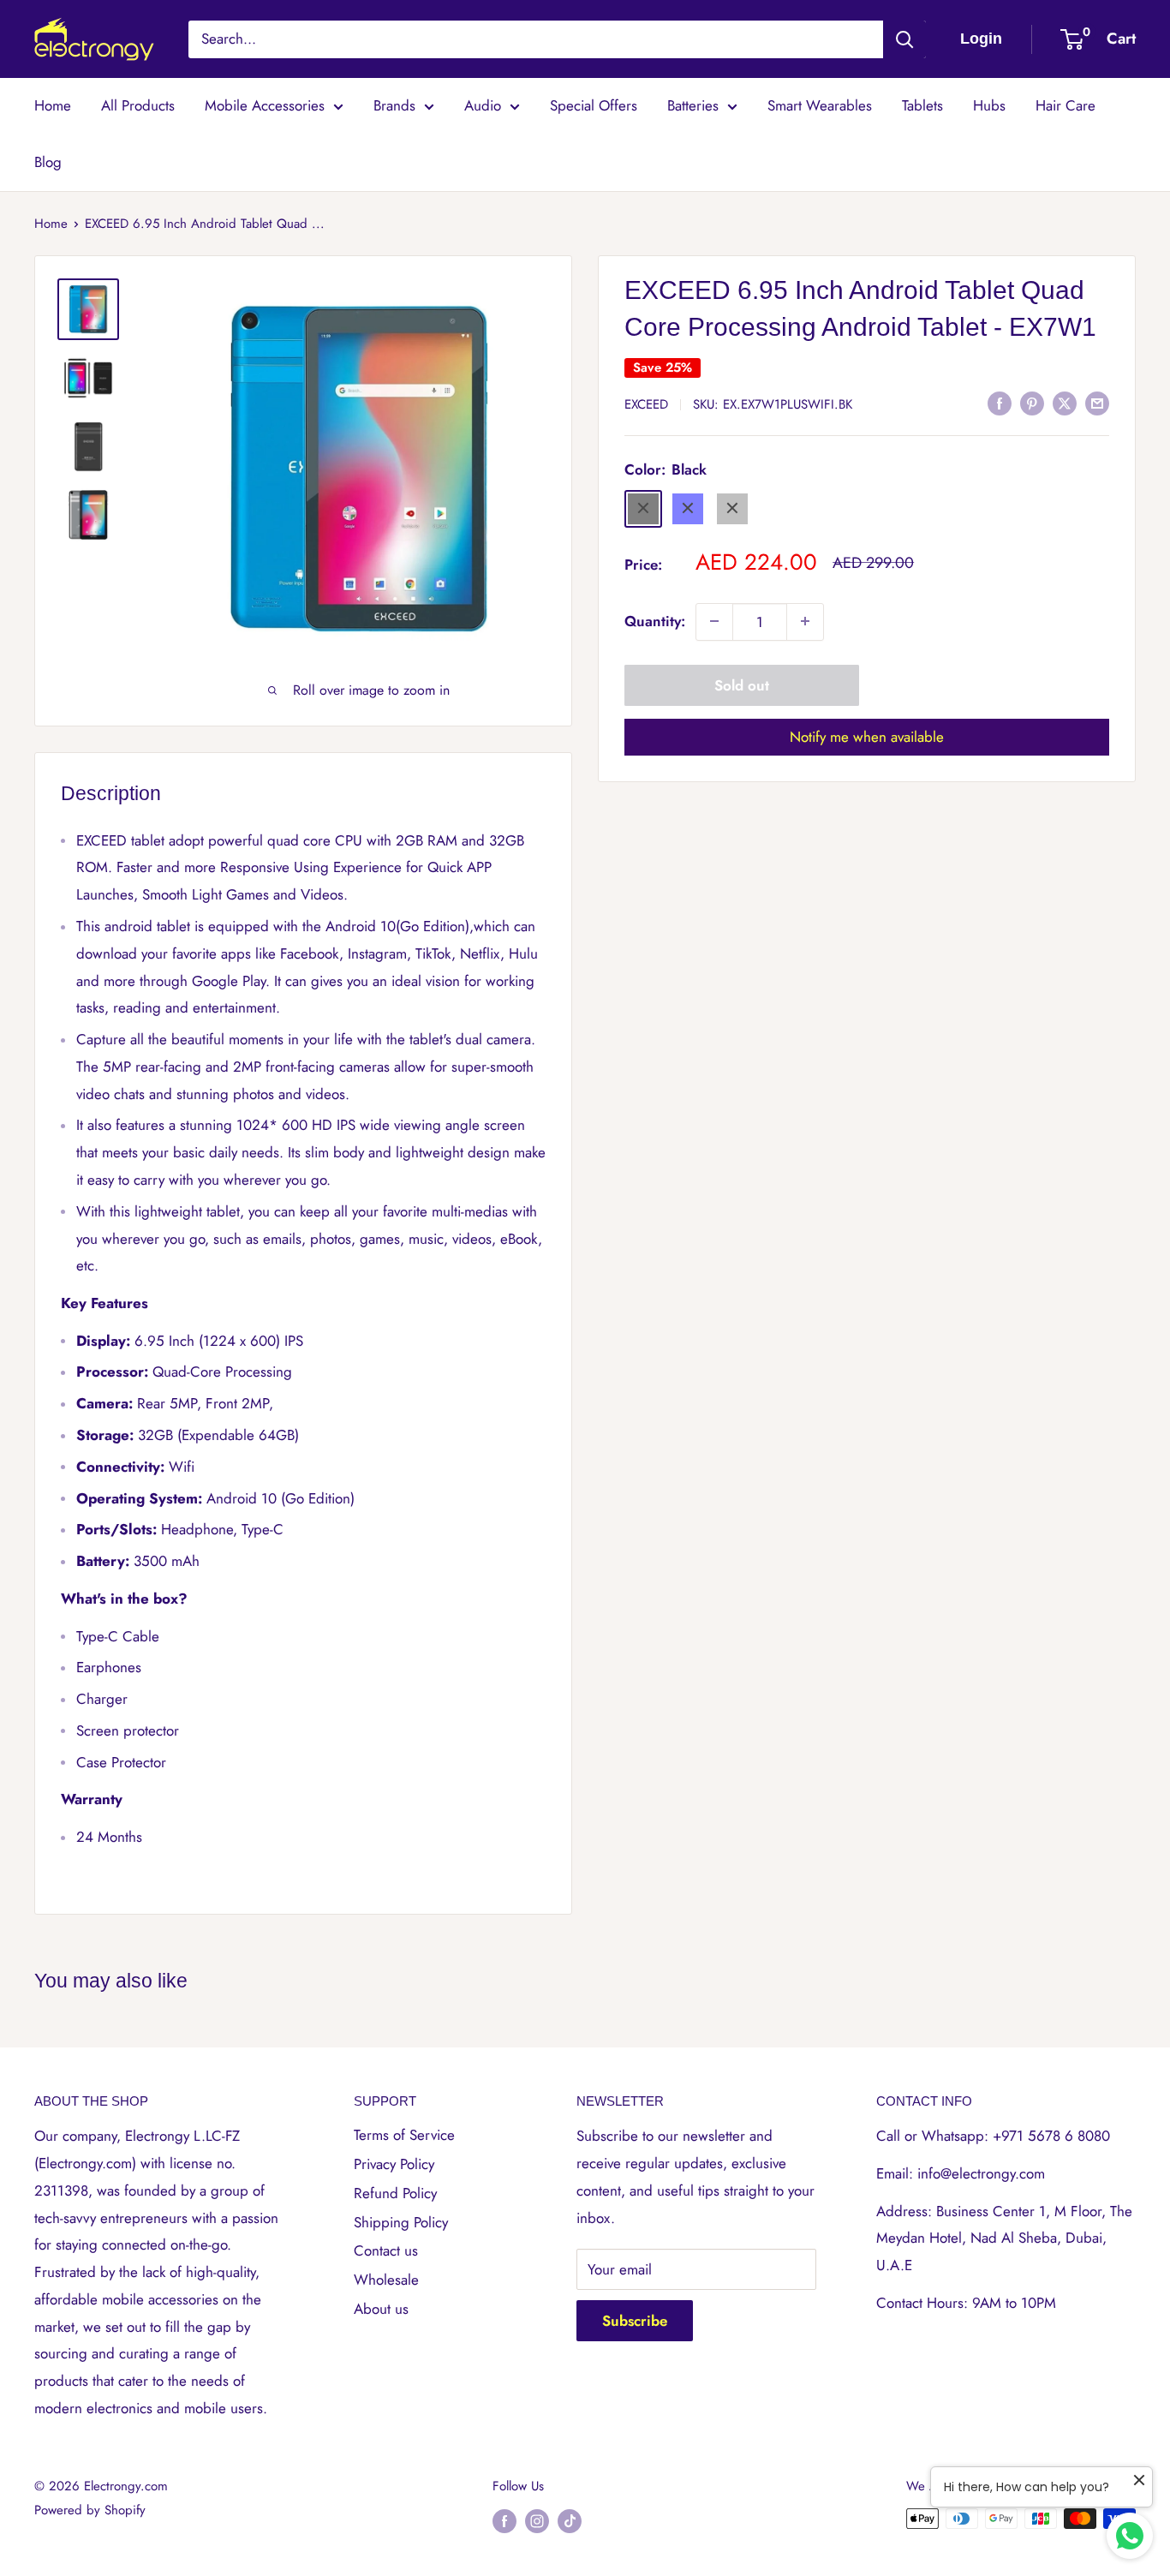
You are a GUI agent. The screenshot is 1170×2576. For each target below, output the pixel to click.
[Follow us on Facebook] (504, 2521)
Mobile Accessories (265, 105)
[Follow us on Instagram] (537, 2521)
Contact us (386, 2250)
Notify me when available (867, 736)
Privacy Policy (394, 2164)
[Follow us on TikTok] (570, 2521)
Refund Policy (395, 2193)
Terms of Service (404, 2135)
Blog (48, 162)
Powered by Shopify (90, 2510)
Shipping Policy (401, 2222)
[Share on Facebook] (1000, 403)
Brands (394, 105)
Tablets (922, 105)
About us (381, 2309)
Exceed (646, 403)
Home (53, 105)
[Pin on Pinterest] (1032, 403)
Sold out (742, 684)
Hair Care (1066, 105)
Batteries (693, 105)
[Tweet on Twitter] (1065, 403)
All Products (138, 105)
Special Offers (594, 105)
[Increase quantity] (805, 621)
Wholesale (386, 2280)
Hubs (989, 105)
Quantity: (655, 620)
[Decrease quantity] (714, 621)
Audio (483, 105)
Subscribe (635, 2321)
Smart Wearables (820, 105)
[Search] (904, 39)
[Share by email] (1097, 403)
